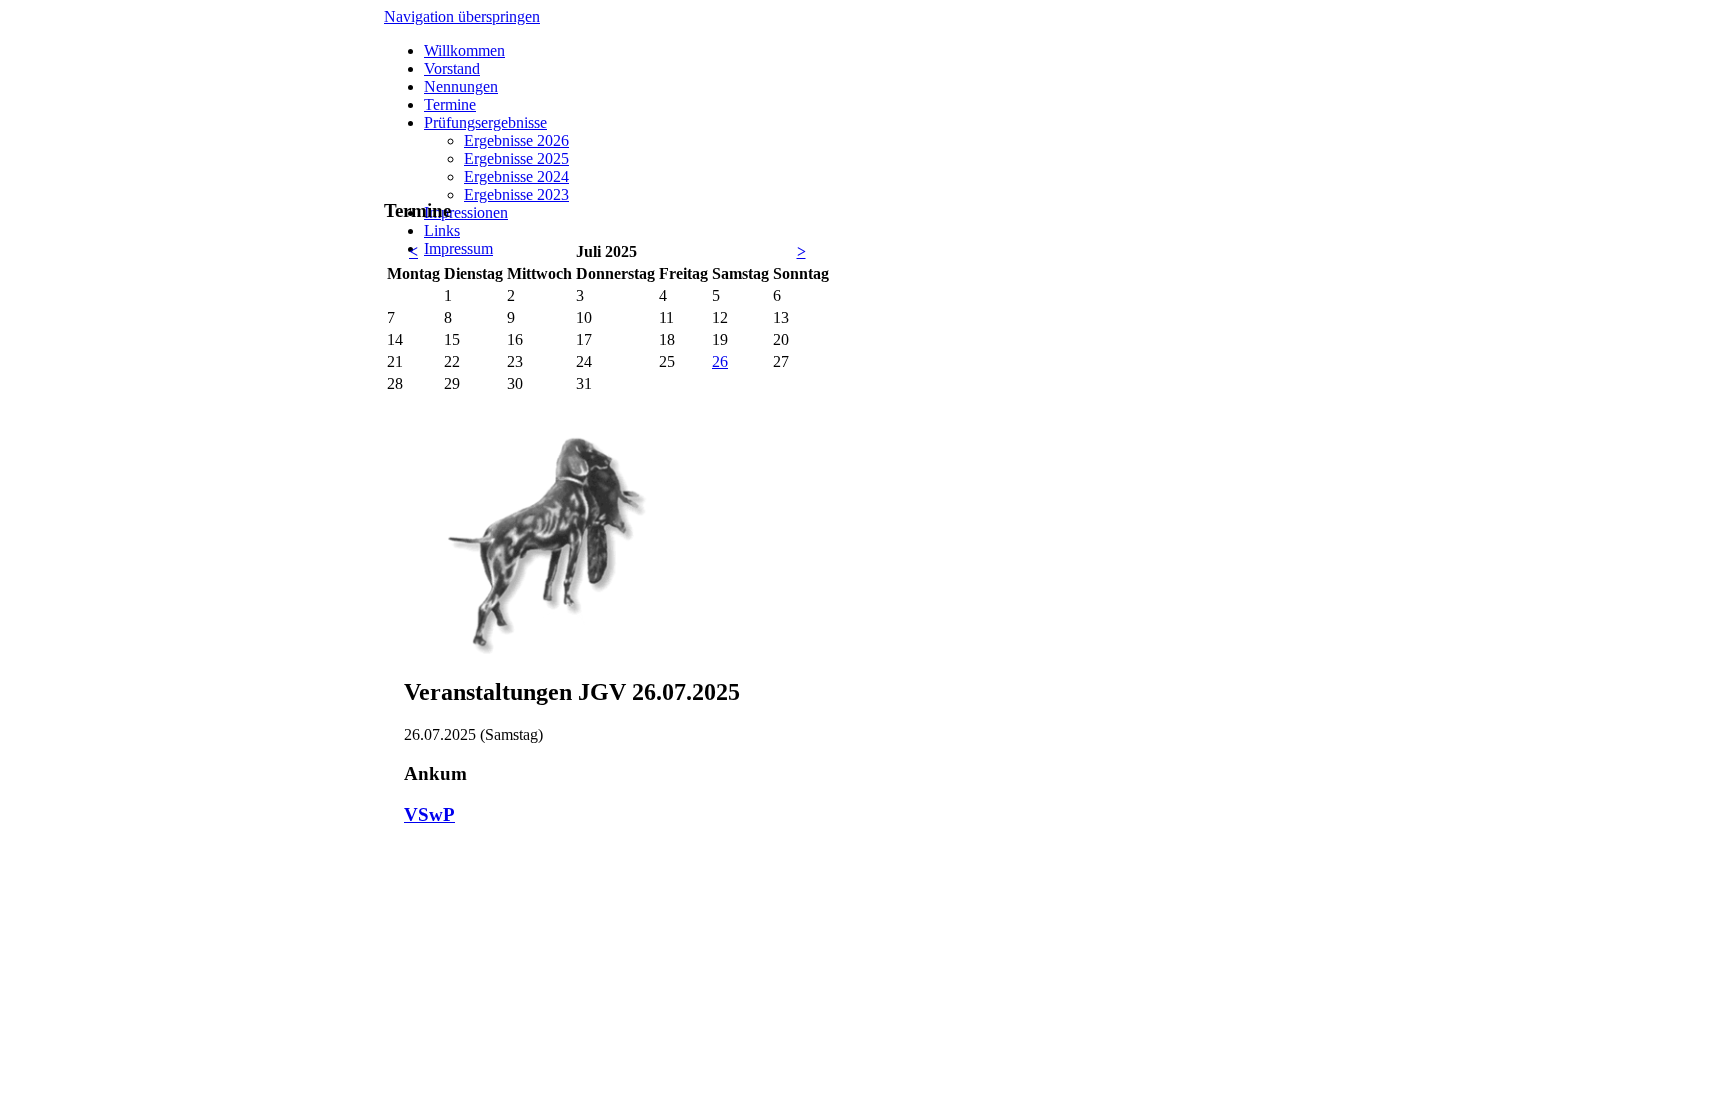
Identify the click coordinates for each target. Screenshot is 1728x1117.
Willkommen (464, 50)
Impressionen (466, 212)
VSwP (429, 814)
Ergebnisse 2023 (516, 194)
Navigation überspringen (462, 16)
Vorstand (452, 68)
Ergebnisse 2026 (516, 140)
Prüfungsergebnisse (485, 122)
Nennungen (461, 86)
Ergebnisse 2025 (516, 158)
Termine (450, 104)
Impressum (458, 248)
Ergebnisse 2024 (516, 176)
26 (720, 361)
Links (442, 230)
